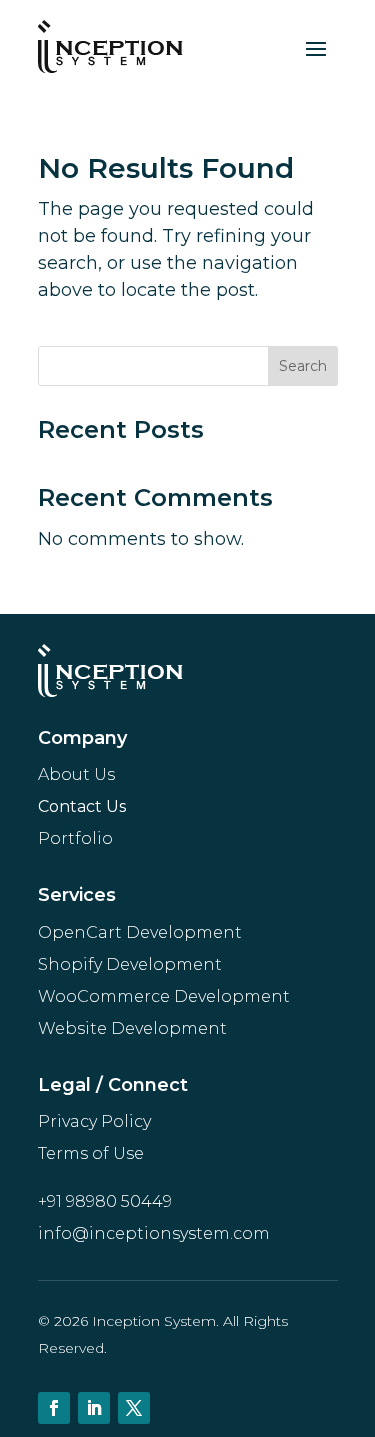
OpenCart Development (140, 932)
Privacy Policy (94, 1121)
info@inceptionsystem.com (154, 1233)
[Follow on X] (134, 1408)
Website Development (132, 1028)
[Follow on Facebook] (54, 1408)
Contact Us (82, 806)
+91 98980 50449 (105, 1201)
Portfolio (75, 838)
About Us (76, 774)
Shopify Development (130, 964)
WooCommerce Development (164, 996)
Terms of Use (91, 1153)
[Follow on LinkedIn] (94, 1408)
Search (303, 366)
